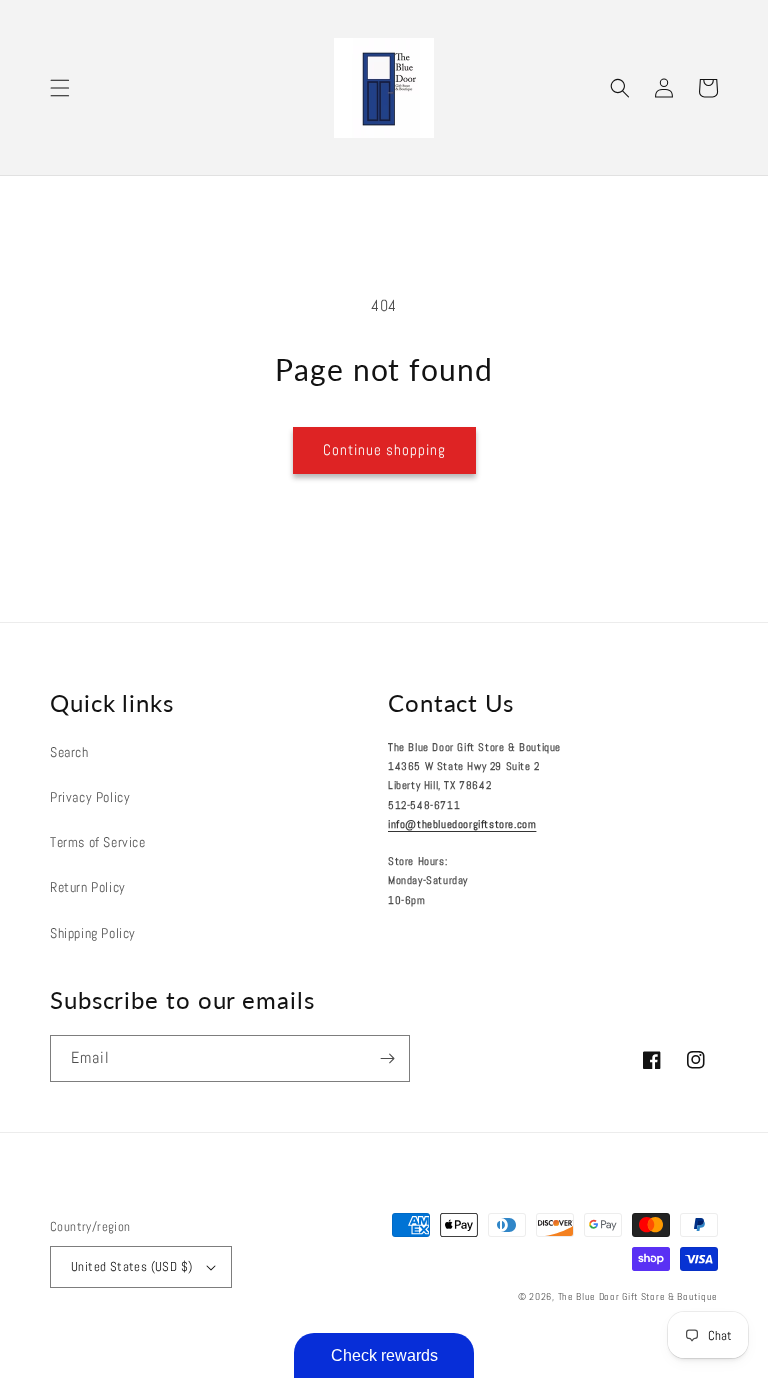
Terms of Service (98, 842)
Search (69, 752)
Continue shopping (384, 449)
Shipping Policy (93, 933)
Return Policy (88, 887)
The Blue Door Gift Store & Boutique (638, 1296)
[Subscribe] (387, 1058)
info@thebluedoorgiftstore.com (462, 824)
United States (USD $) (131, 1266)
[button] (60, 88)
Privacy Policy (90, 797)
